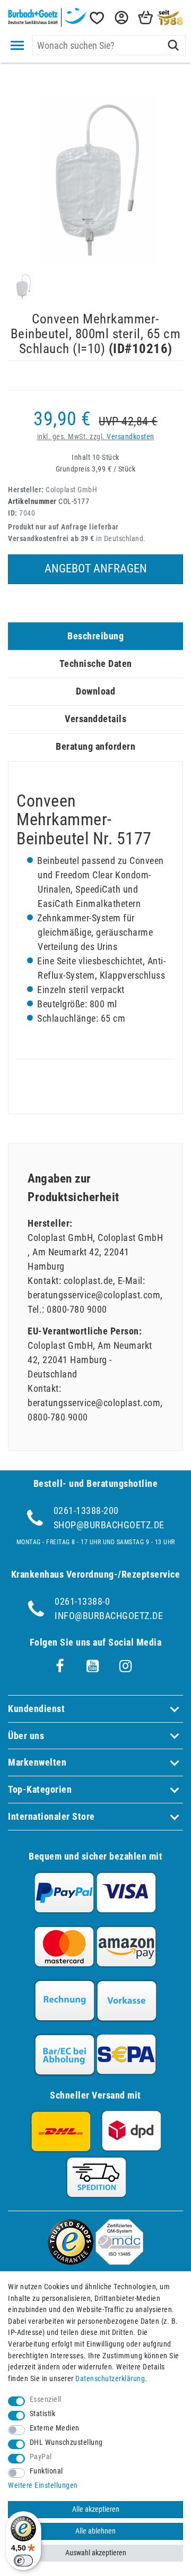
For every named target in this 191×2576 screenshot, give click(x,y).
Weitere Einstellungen (43, 2485)
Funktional (46, 2471)
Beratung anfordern (95, 746)
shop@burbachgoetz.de (109, 1525)
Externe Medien (55, 2428)
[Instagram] (126, 1666)
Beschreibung (95, 636)
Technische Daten (96, 664)
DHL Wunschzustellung (66, 2442)
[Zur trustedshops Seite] (71, 2261)
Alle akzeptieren (96, 2509)
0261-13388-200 (86, 1510)
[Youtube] (93, 1666)
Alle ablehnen (95, 2531)
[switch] (23, 2561)
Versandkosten (131, 437)
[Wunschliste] (96, 18)
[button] (120, 18)
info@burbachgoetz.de (109, 1616)
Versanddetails (95, 719)
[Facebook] (60, 1666)
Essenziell (46, 2399)
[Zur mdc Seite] (119, 2261)
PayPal (41, 2457)
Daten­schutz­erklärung (110, 2379)
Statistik (43, 2414)
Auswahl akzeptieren (96, 2553)
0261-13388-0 (82, 1601)
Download (95, 691)
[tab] (95, 636)
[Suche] (173, 45)
